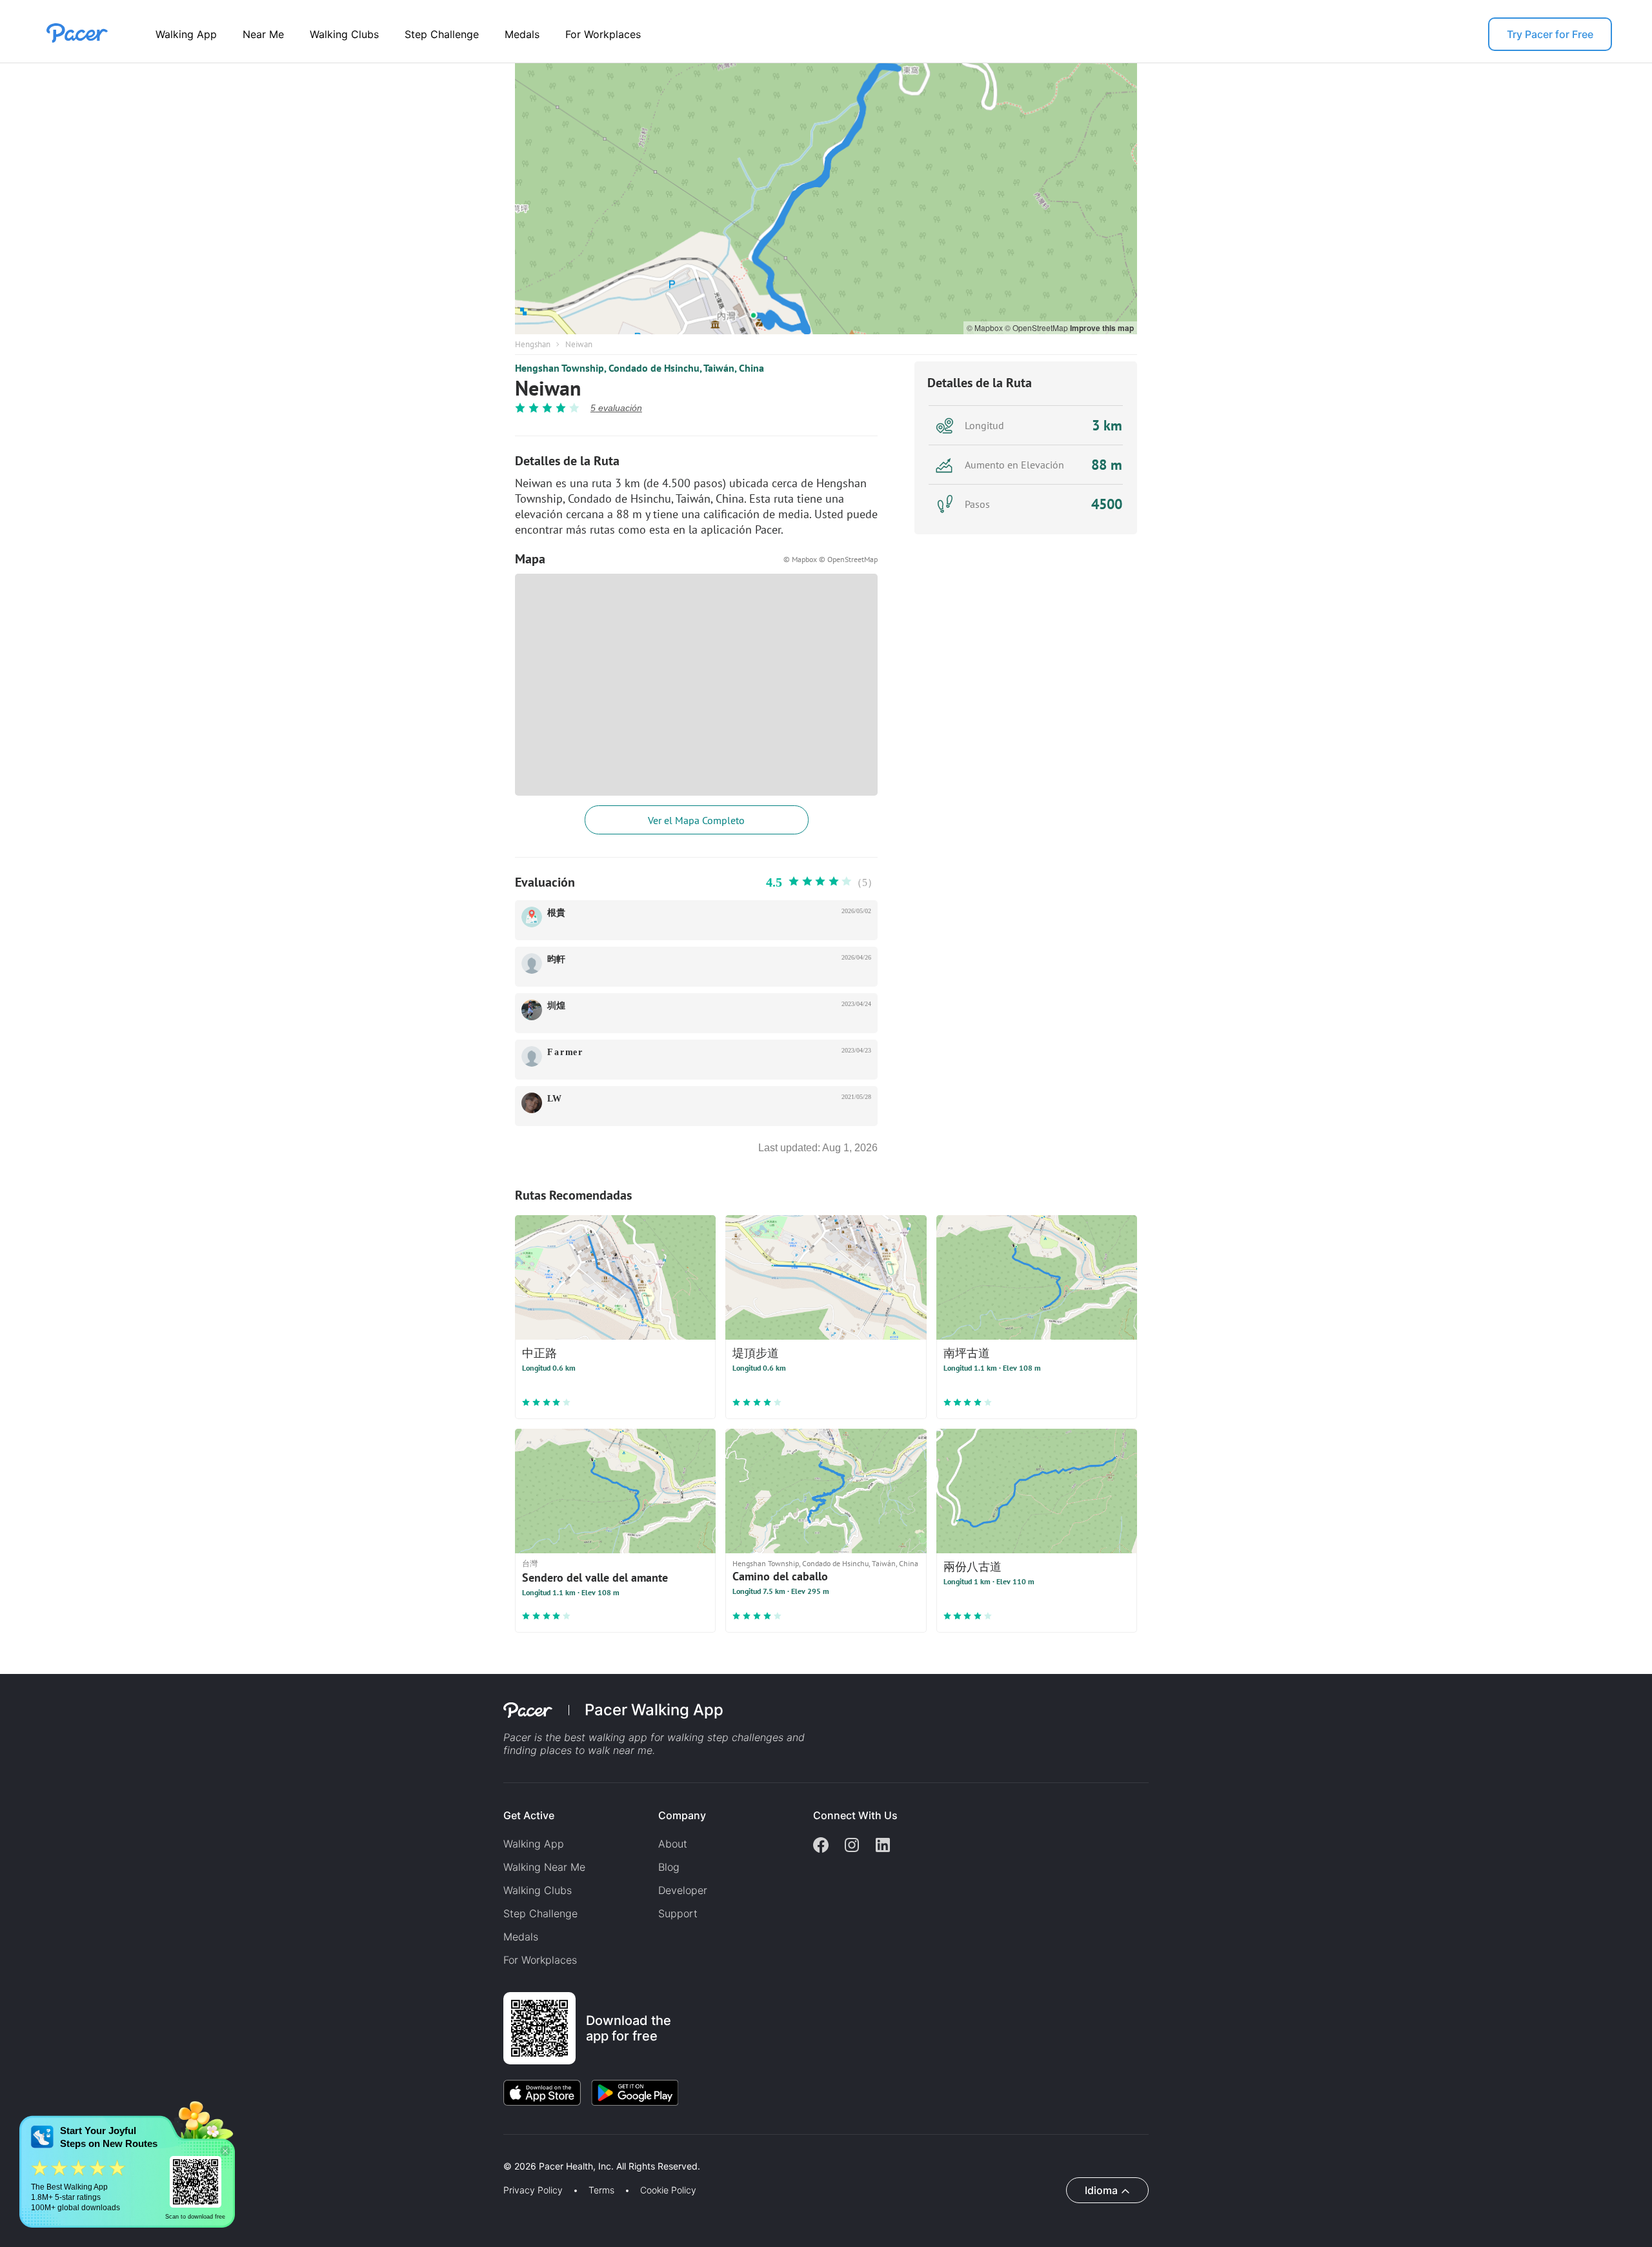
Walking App (186, 34)
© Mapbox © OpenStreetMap (831, 559)
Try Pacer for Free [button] (1550, 34)
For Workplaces (603, 34)
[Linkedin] (883, 1846)
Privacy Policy (533, 2190)
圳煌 (556, 1006)
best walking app (607, 1737)
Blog (669, 1867)
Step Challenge (442, 34)
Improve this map (1102, 328)
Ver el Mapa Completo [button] (696, 820)
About (673, 1844)
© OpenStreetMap (1037, 327)
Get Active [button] (529, 1815)
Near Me (263, 34)
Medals (522, 34)
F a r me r (565, 1052)
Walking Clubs (344, 34)
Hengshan (533, 344)
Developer (683, 1890)
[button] (225, 2151)
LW (554, 1099)
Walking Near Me (544, 1867)
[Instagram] (852, 1846)
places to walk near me (596, 1750)
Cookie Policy (668, 2190)
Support (678, 1913)
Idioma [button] (1101, 2190)
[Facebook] (821, 1846)
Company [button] (682, 1815)
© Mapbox (986, 327)
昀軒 (556, 959)
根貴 (556, 913)
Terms (601, 2190)
